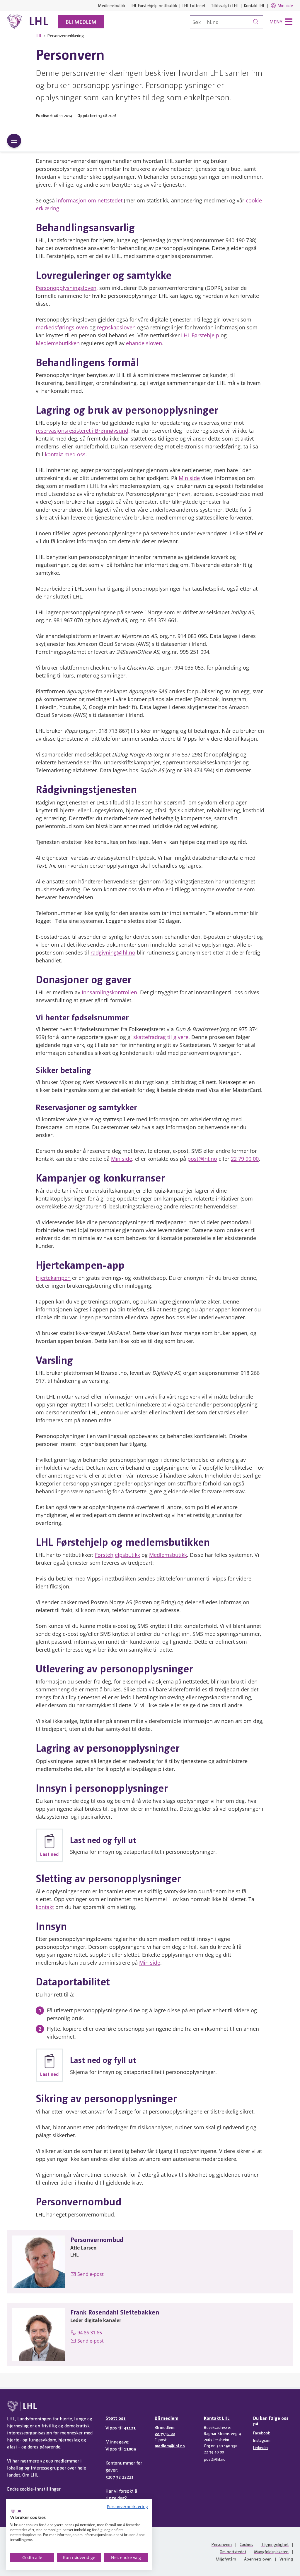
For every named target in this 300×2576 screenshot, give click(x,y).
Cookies (246, 2544)
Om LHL (30, 2475)
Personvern (222, 2544)
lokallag (15, 2468)
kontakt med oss (65, 454)
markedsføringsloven (62, 327)
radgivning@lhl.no (113, 952)
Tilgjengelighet (275, 2544)
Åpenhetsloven (258, 2559)
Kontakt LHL (254, 5)
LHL (39, 35)
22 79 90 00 (245, 1159)
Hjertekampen (53, 1278)
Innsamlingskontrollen (109, 992)
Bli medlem (81, 22)
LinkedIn (260, 2447)
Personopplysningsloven (66, 288)
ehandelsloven (144, 343)
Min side (285, 5)
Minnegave (117, 2442)
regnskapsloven (116, 327)
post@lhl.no (202, 1159)
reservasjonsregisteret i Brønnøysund (82, 431)
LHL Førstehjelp (200, 335)
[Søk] (256, 22)
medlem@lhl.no (170, 2446)
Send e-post (91, 2274)
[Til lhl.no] (28, 22)
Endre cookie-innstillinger (34, 2489)
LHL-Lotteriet (194, 5)
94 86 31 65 (90, 2333)
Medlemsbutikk (111, 5)
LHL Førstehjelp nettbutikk (154, 5)
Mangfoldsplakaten (271, 2551)
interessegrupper (48, 2468)
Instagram (262, 2440)
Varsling (286, 2559)
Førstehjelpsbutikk (117, 1555)
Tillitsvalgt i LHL (225, 5)
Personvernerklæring (127, 2507)
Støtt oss (116, 2418)
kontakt (45, 1907)
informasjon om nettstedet (89, 200)
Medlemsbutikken (58, 343)
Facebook (261, 2433)
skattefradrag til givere (161, 1037)
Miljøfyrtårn (226, 2559)
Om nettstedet (233, 2551)
